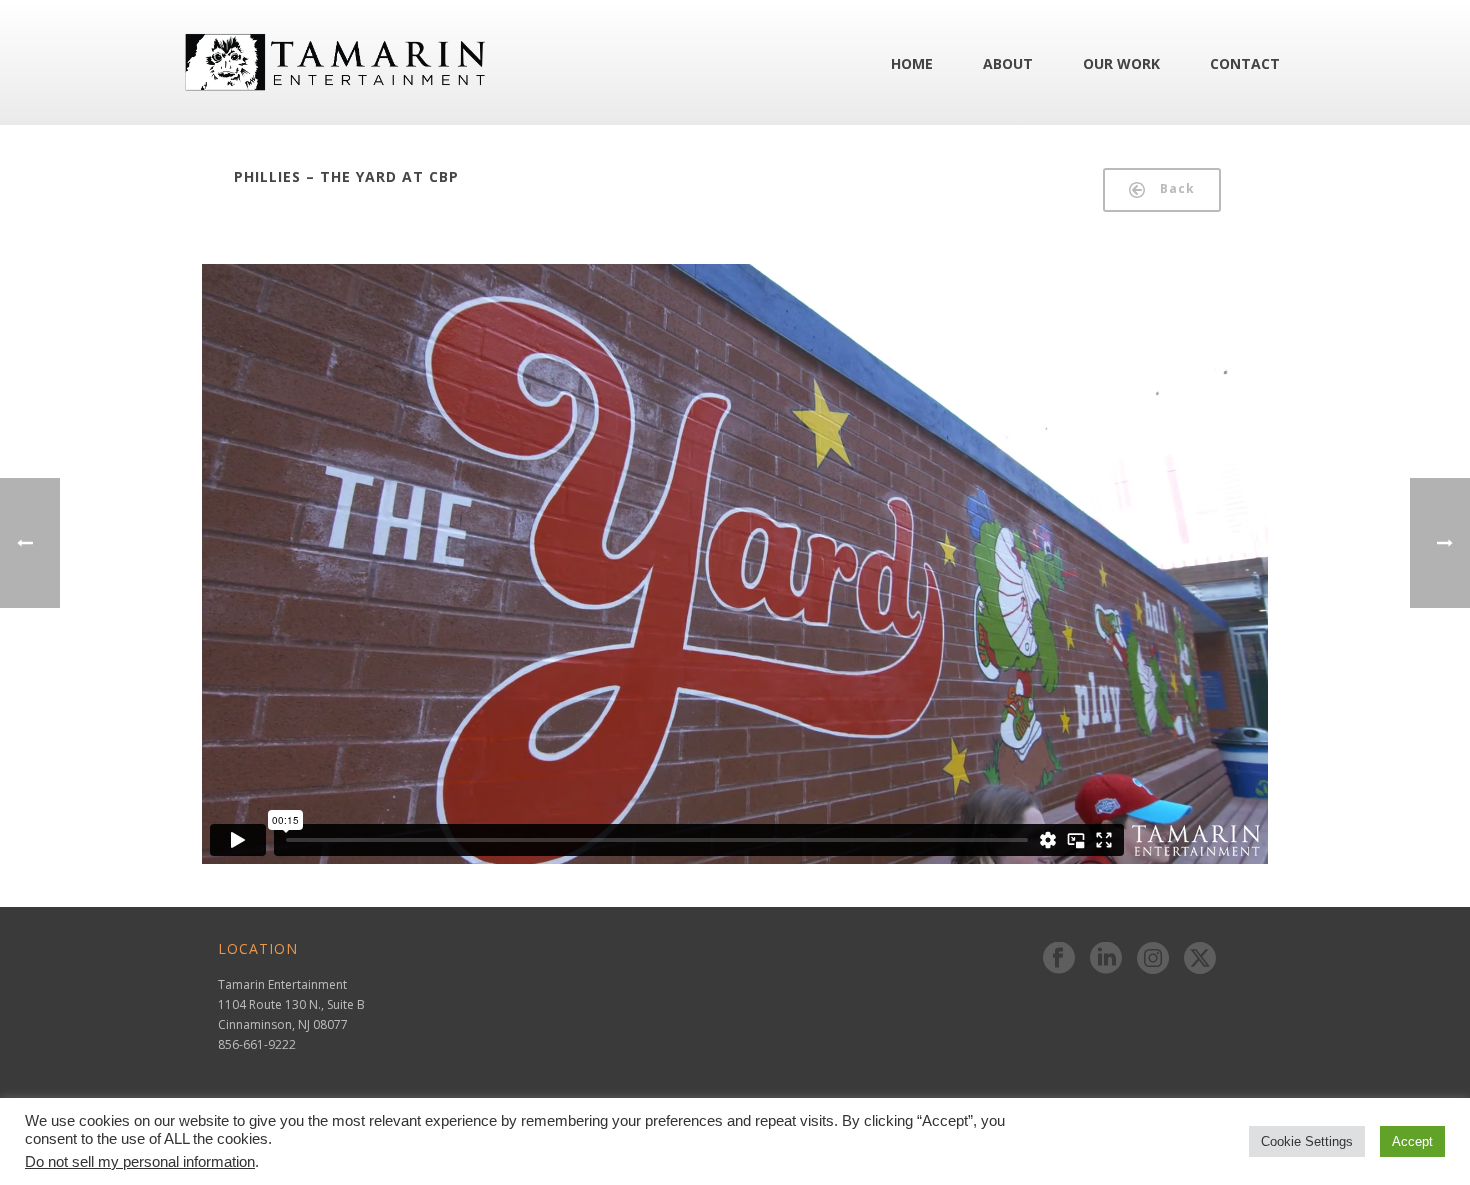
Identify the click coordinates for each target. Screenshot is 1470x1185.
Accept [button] (1412, 1141)
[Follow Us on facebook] (1059, 959)
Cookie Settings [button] (1307, 1141)
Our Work (1121, 63)
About (1008, 63)
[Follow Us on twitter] (1200, 959)
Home (912, 63)
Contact (1245, 63)
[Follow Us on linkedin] (1106, 959)
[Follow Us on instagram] (1153, 959)
